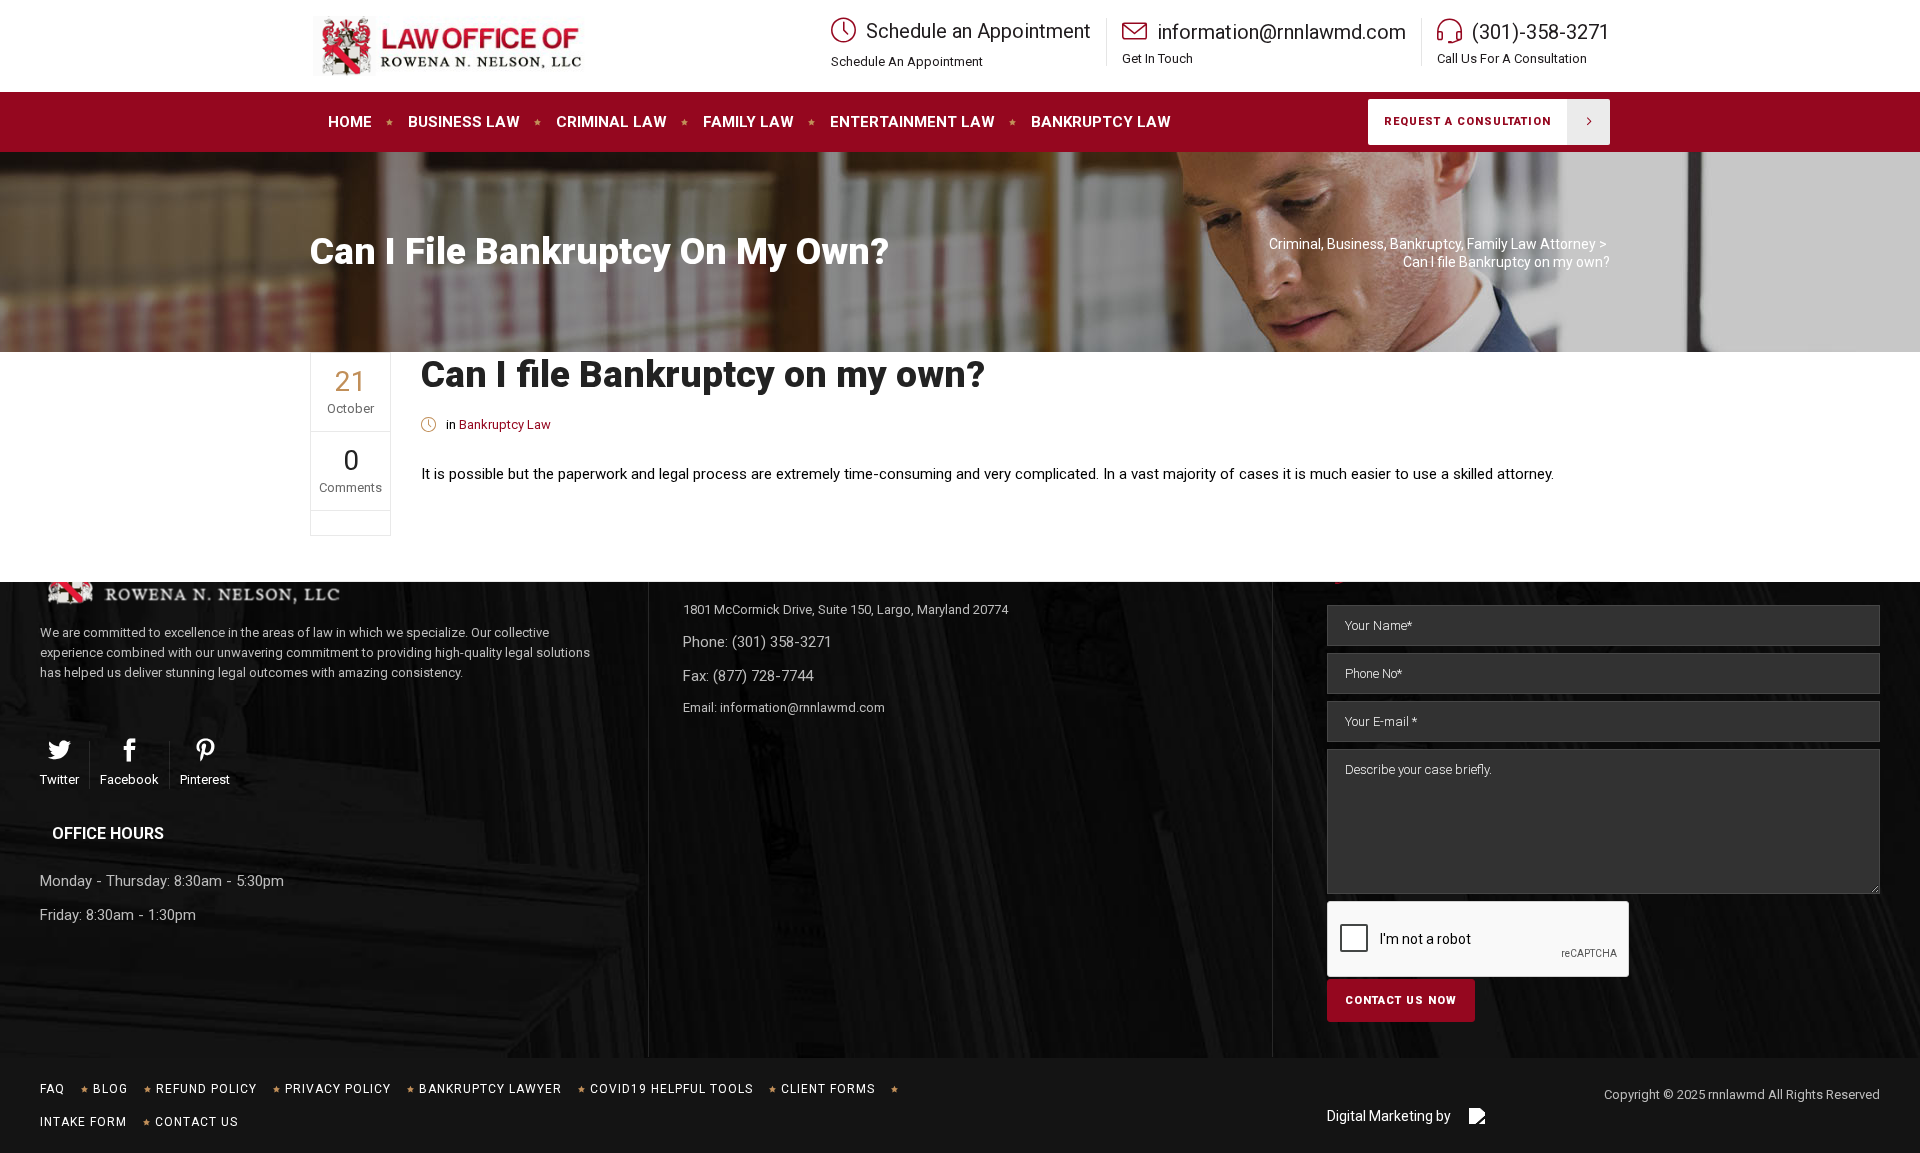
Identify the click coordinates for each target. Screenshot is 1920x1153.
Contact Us (196, 1122)
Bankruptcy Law (505, 424)
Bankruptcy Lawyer (490, 1089)
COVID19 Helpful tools (671, 1089)
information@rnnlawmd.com (802, 707)
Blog (110, 1089)
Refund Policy (206, 1089)
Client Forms (828, 1089)
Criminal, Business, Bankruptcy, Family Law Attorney (1432, 244)
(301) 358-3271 (782, 642)
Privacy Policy (338, 1089)
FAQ (52, 1089)
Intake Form (83, 1122)
